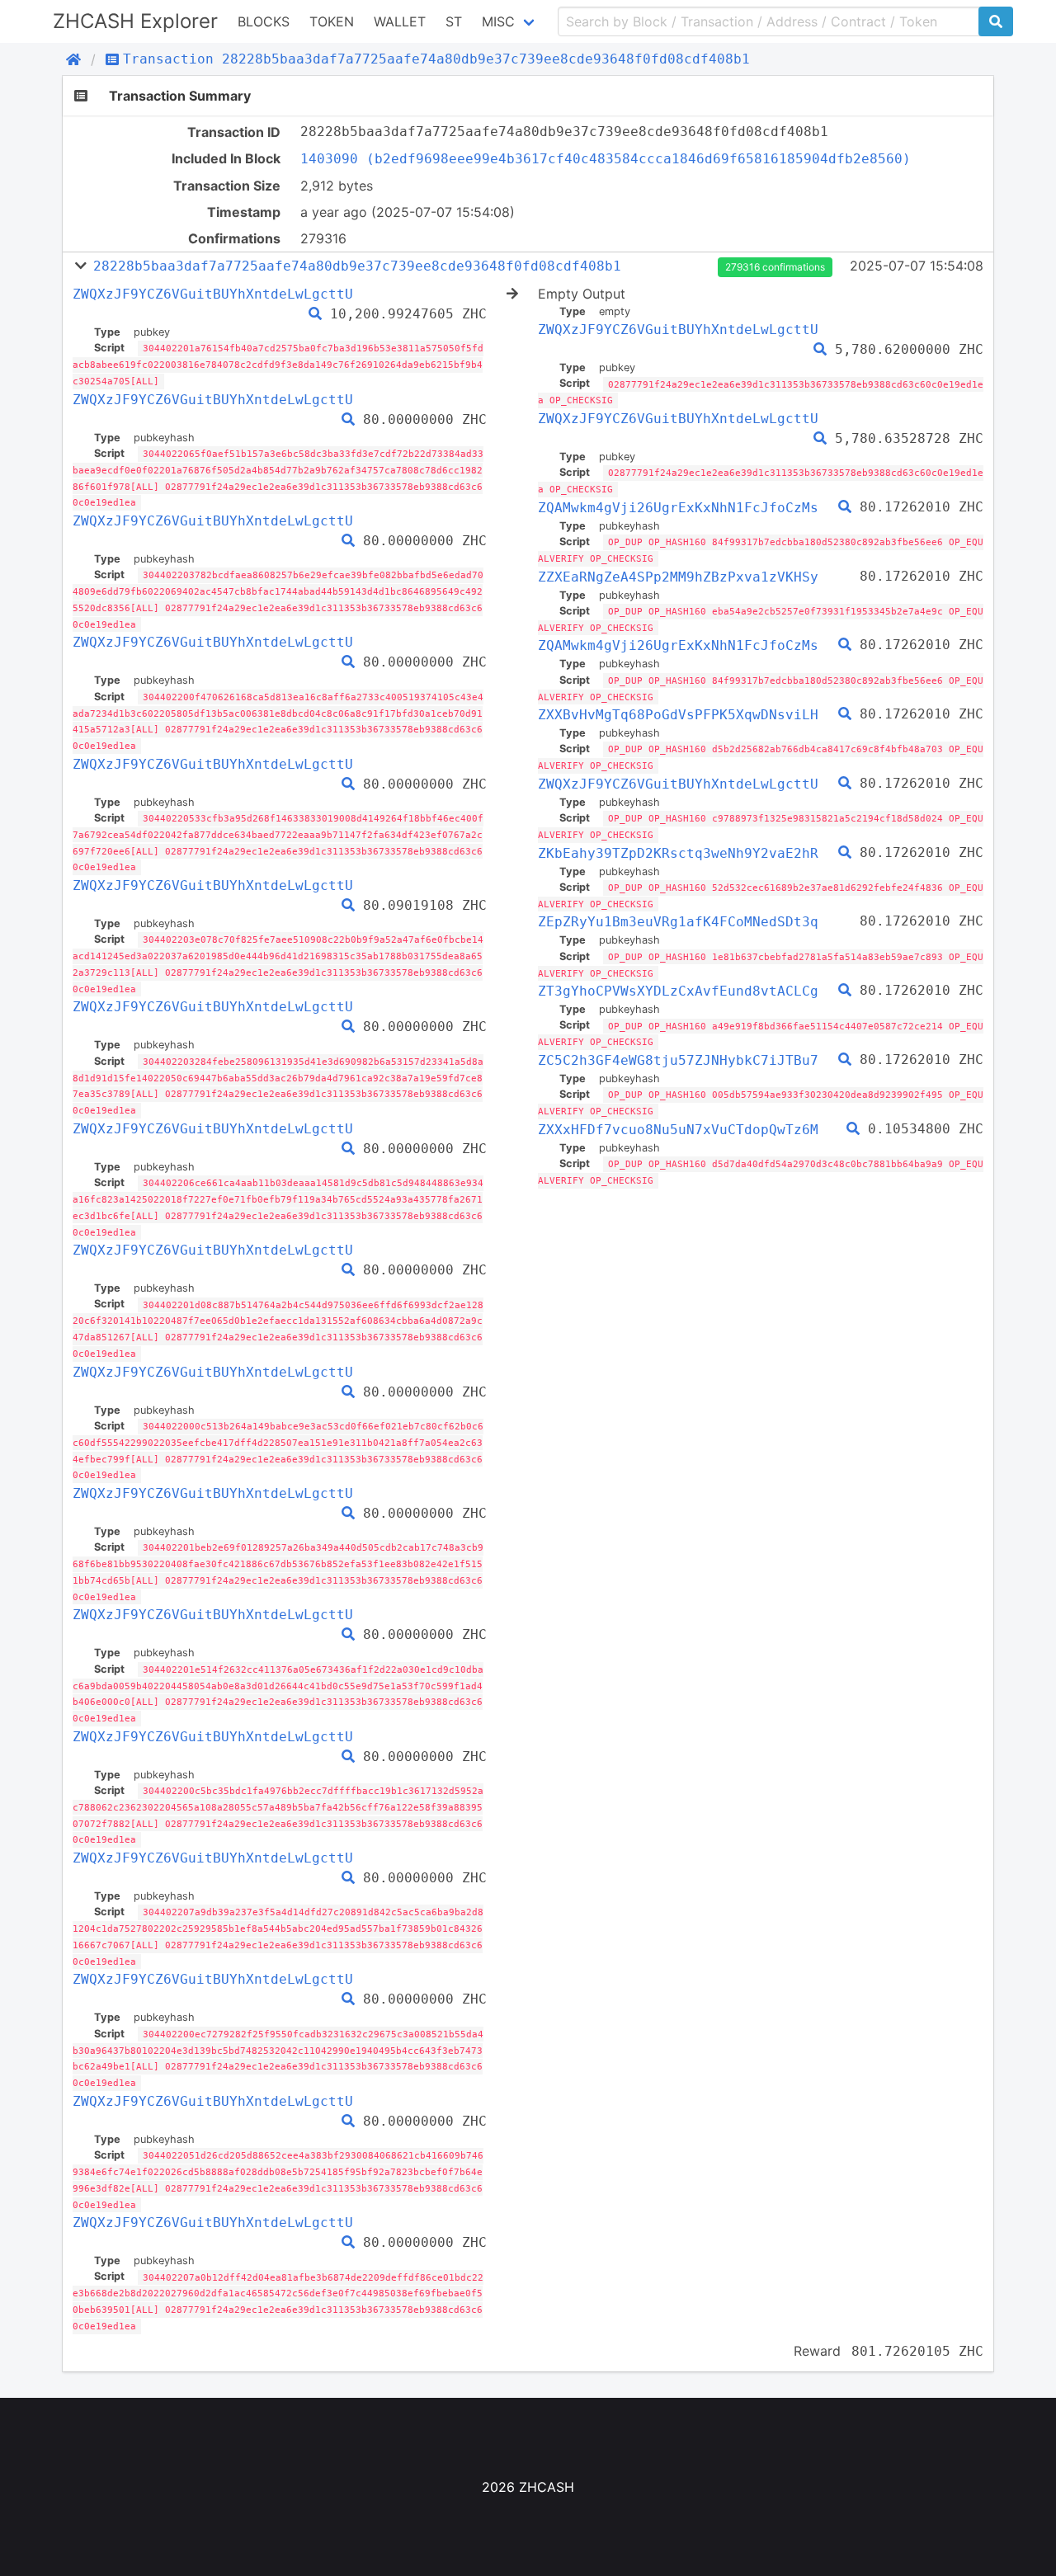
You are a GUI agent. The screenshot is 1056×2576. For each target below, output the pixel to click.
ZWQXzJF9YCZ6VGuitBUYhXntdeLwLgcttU (213, 294)
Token (332, 21)
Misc (498, 21)
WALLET (400, 21)
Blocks (264, 21)
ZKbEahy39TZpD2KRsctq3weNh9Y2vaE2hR (678, 853)
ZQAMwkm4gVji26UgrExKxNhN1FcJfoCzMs (678, 508)
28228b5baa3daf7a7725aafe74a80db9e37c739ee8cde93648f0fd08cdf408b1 (357, 266)
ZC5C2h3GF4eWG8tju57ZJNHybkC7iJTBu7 (678, 1060)
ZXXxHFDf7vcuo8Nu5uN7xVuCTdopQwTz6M (678, 1130)
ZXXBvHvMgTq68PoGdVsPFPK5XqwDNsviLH (678, 715)
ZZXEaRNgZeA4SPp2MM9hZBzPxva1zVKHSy (678, 577)
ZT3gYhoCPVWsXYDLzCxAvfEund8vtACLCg (678, 991)
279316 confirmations (775, 267)
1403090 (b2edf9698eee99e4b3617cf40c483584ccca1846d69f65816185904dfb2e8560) (606, 159)
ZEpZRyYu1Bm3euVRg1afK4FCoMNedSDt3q (678, 922)
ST (454, 21)
